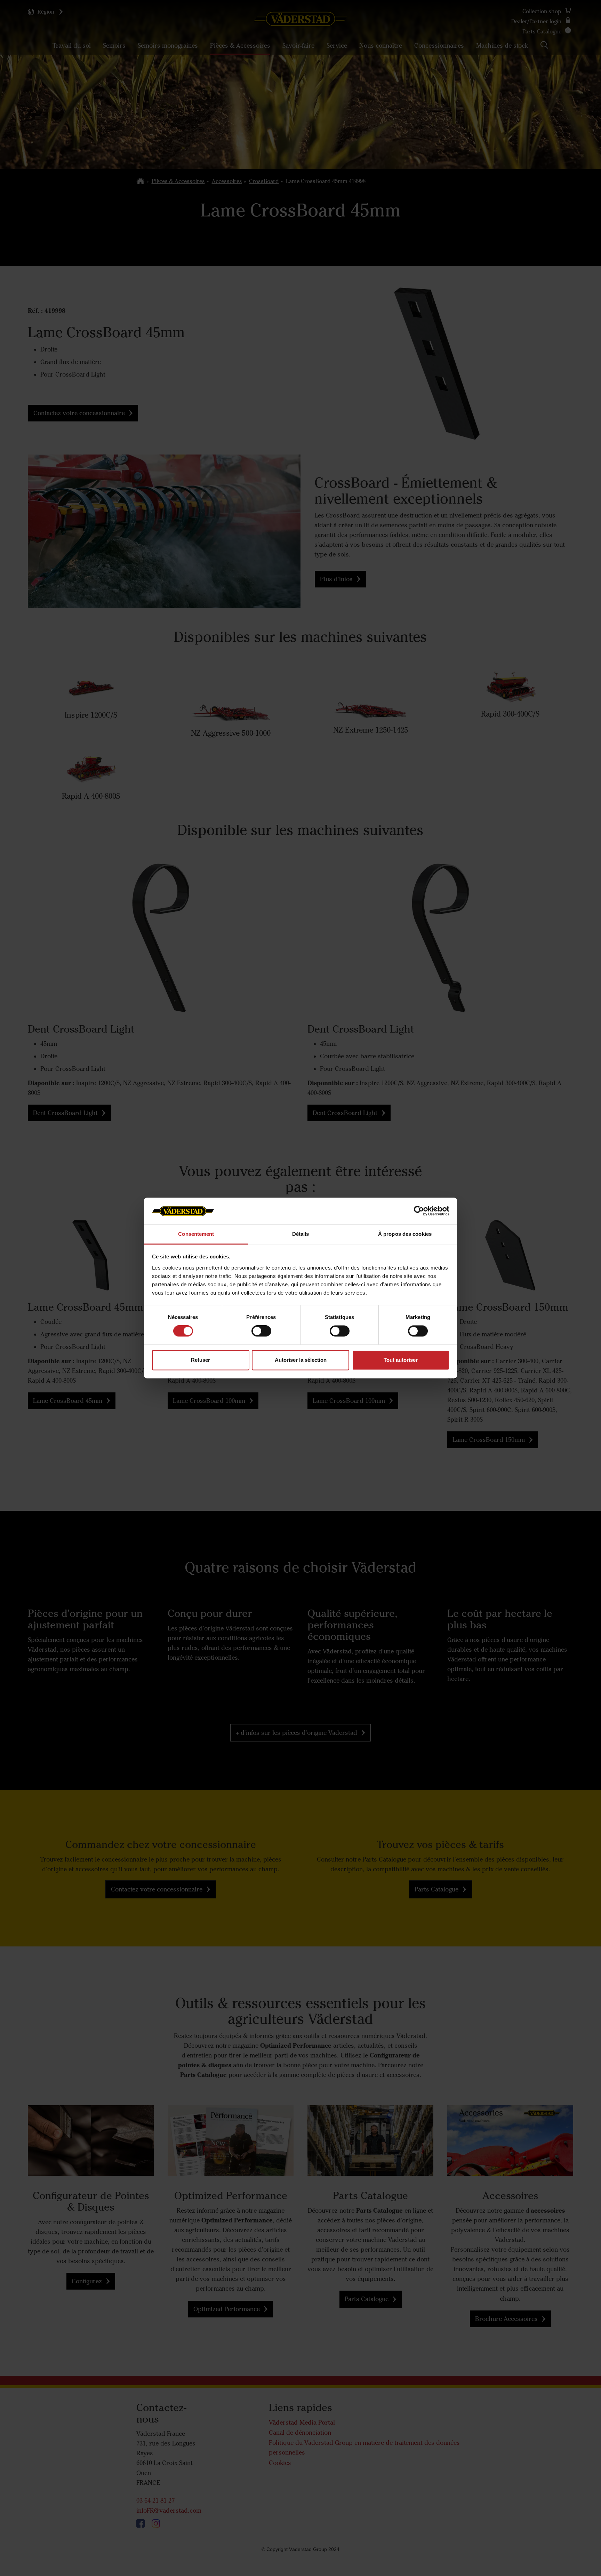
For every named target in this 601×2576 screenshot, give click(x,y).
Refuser (201, 1360)
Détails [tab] (301, 1234)
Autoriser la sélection (301, 1360)
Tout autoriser (401, 1360)
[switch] (261, 1337)
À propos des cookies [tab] (405, 1234)
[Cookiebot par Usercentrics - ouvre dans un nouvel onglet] (419, 1211)
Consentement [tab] (196, 1234)
